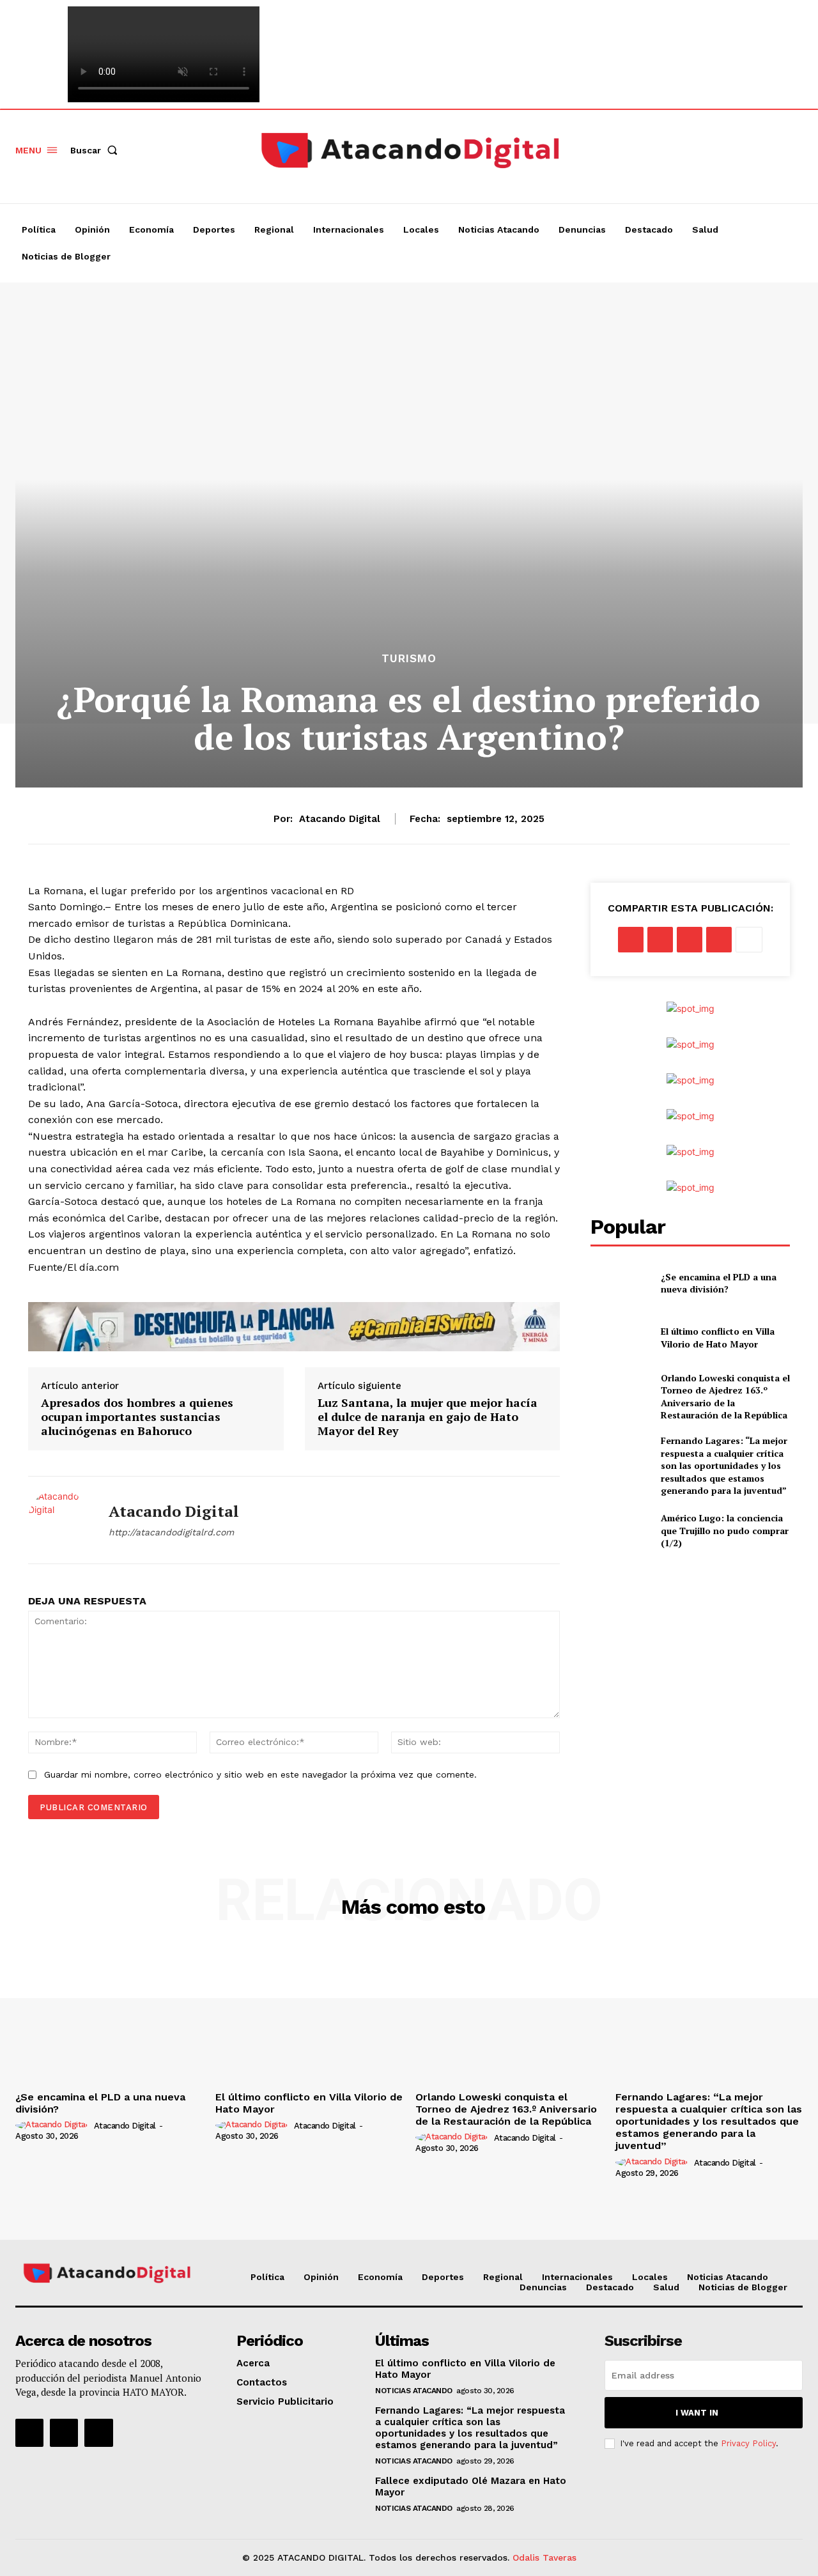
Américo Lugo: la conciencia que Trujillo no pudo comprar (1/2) (725, 1530)
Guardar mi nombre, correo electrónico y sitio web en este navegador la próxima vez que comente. (260, 1774)
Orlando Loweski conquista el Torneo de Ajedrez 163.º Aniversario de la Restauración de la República (725, 1397)
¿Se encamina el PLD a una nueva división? (719, 1283)
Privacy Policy (748, 2443)
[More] (749, 940)
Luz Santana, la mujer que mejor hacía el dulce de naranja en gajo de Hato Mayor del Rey (428, 1417)
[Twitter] (693, 150)
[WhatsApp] (719, 940)
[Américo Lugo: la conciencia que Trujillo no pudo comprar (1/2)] (620, 1531)
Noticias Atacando (414, 2391)
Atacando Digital (340, 819)
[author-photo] (53, 2125)
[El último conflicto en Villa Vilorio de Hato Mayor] (620, 1338)
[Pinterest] (690, 940)
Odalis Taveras (544, 2557)
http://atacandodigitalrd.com (171, 1532)
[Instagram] (669, 150)
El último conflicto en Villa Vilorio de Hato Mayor (718, 1338)
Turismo (409, 659)
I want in (697, 2413)
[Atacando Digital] (59, 1520)
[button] (96, 150)
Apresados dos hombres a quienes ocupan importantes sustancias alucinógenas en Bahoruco (137, 1417)
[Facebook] (645, 150)
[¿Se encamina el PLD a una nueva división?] (620, 1283)
